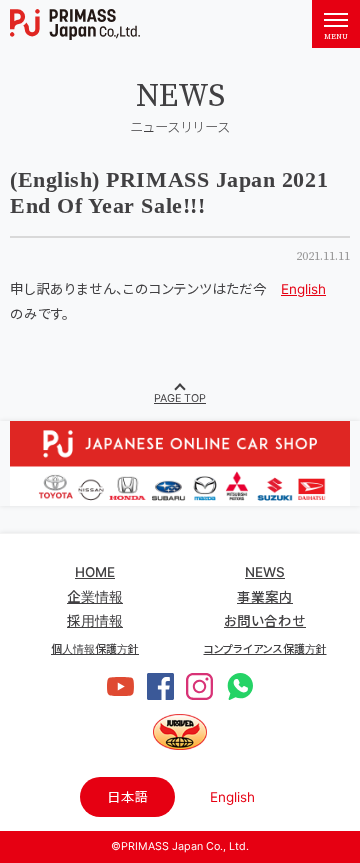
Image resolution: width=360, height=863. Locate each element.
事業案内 (265, 597)
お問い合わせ (265, 621)
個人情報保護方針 (95, 649)
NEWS (265, 572)
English (303, 289)
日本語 (128, 797)
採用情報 (95, 621)
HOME (95, 572)
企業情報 (95, 597)
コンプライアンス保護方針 (265, 649)
